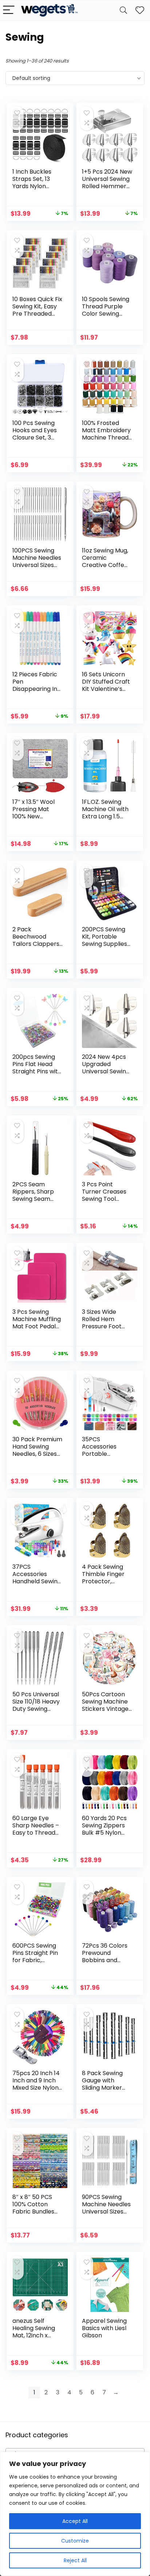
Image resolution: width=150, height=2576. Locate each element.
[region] (75, 2514)
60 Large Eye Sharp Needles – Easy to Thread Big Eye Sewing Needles (36, 1833)
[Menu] (9, 10)
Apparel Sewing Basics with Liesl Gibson (104, 2328)
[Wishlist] (140, 10)
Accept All (75, 2521)
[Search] (123, 10)
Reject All (75, 2560)
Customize (75, 2541)
